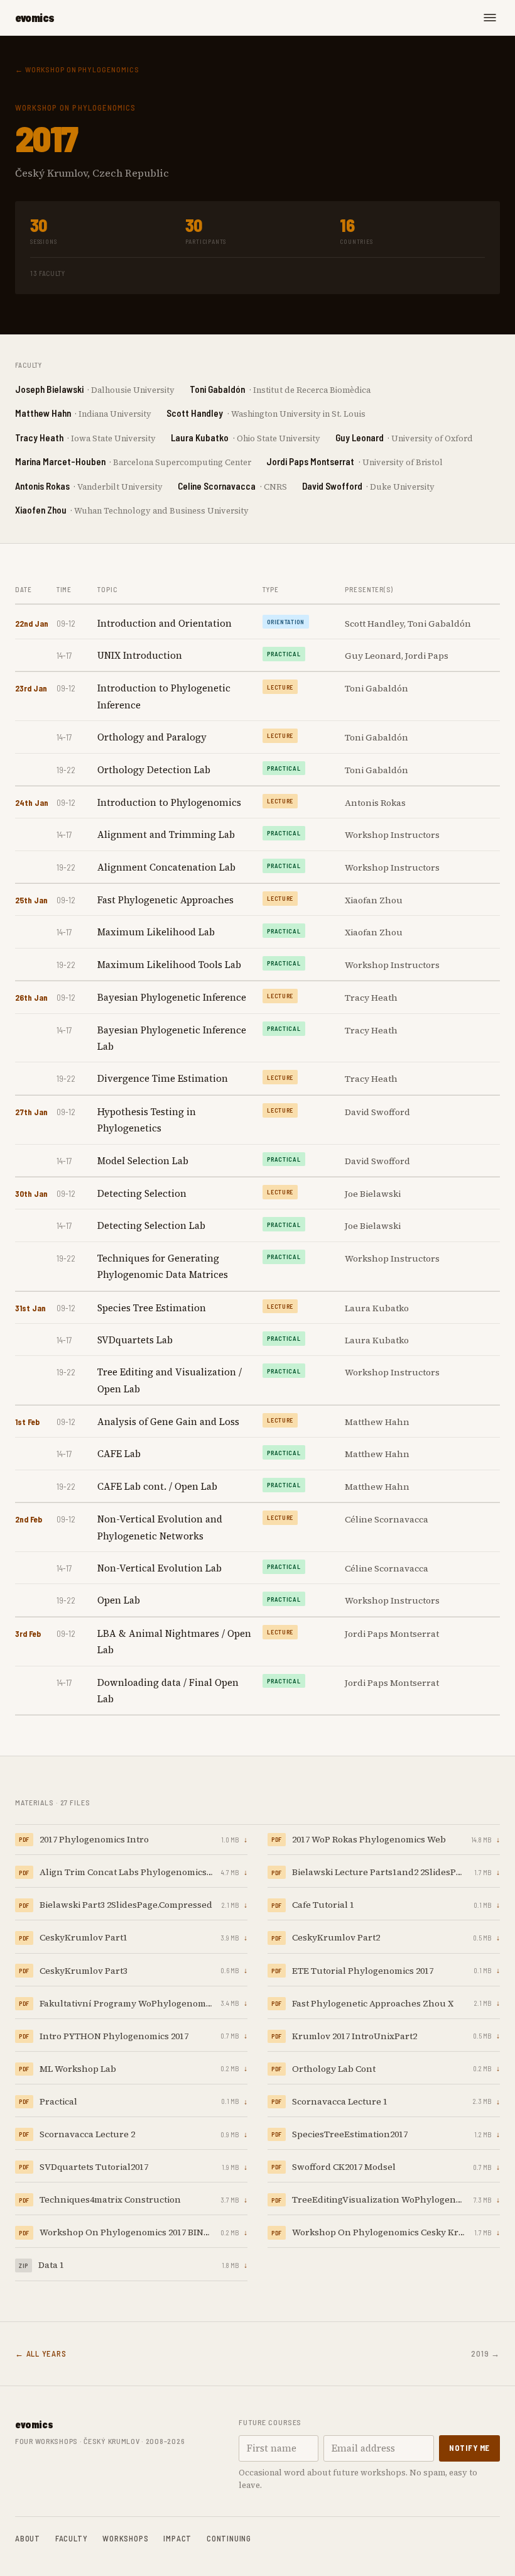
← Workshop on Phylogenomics (77, 69)
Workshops (125, 2538)
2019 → (485, 2353)
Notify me (469, 2448)
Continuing (229, 2538)
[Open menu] (490, 18)
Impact (177, 2538)
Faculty (71, 2538)
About (28, 2538)
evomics (35, 18)
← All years (41, 2353)
